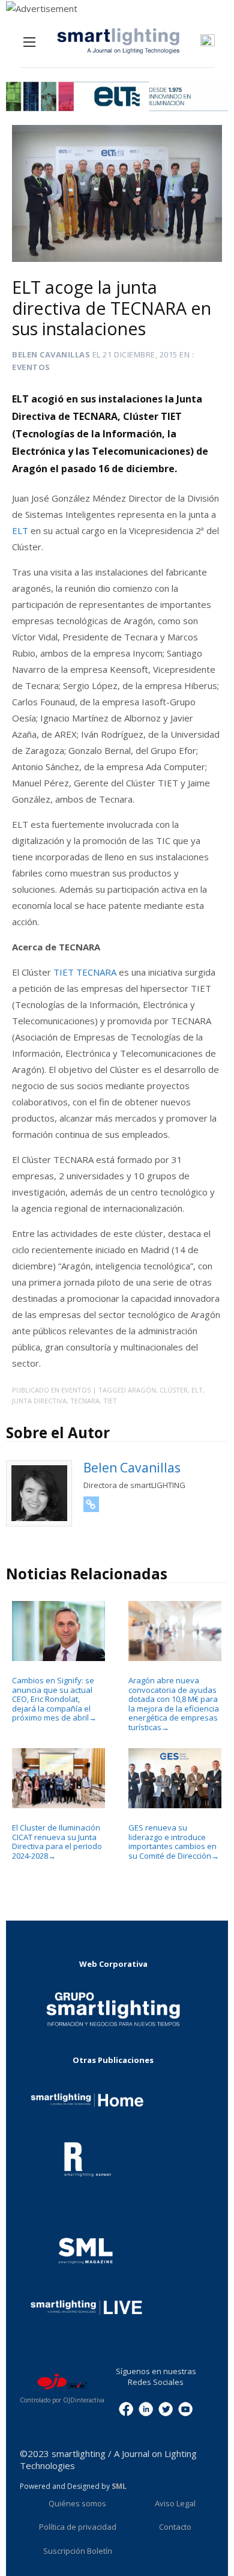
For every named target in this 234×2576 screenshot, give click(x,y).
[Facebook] (126, 2408)
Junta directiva (39, 1401)
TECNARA (85, 1401)
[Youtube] (185, 2408)
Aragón (142, 1390)
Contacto (175, 2527)
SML (119, 2486)
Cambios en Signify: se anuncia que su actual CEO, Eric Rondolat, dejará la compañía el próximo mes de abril (54, 1699)
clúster (174, 1390)
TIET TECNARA (85, 972)
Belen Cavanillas (51, 354)
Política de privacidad (78, 2527)
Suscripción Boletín (78, 2551)
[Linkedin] (146, 2408)
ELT (20, 530)
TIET (110, 1401)
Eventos (31, 367)
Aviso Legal (175, 2503)
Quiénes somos (77, 2503)
